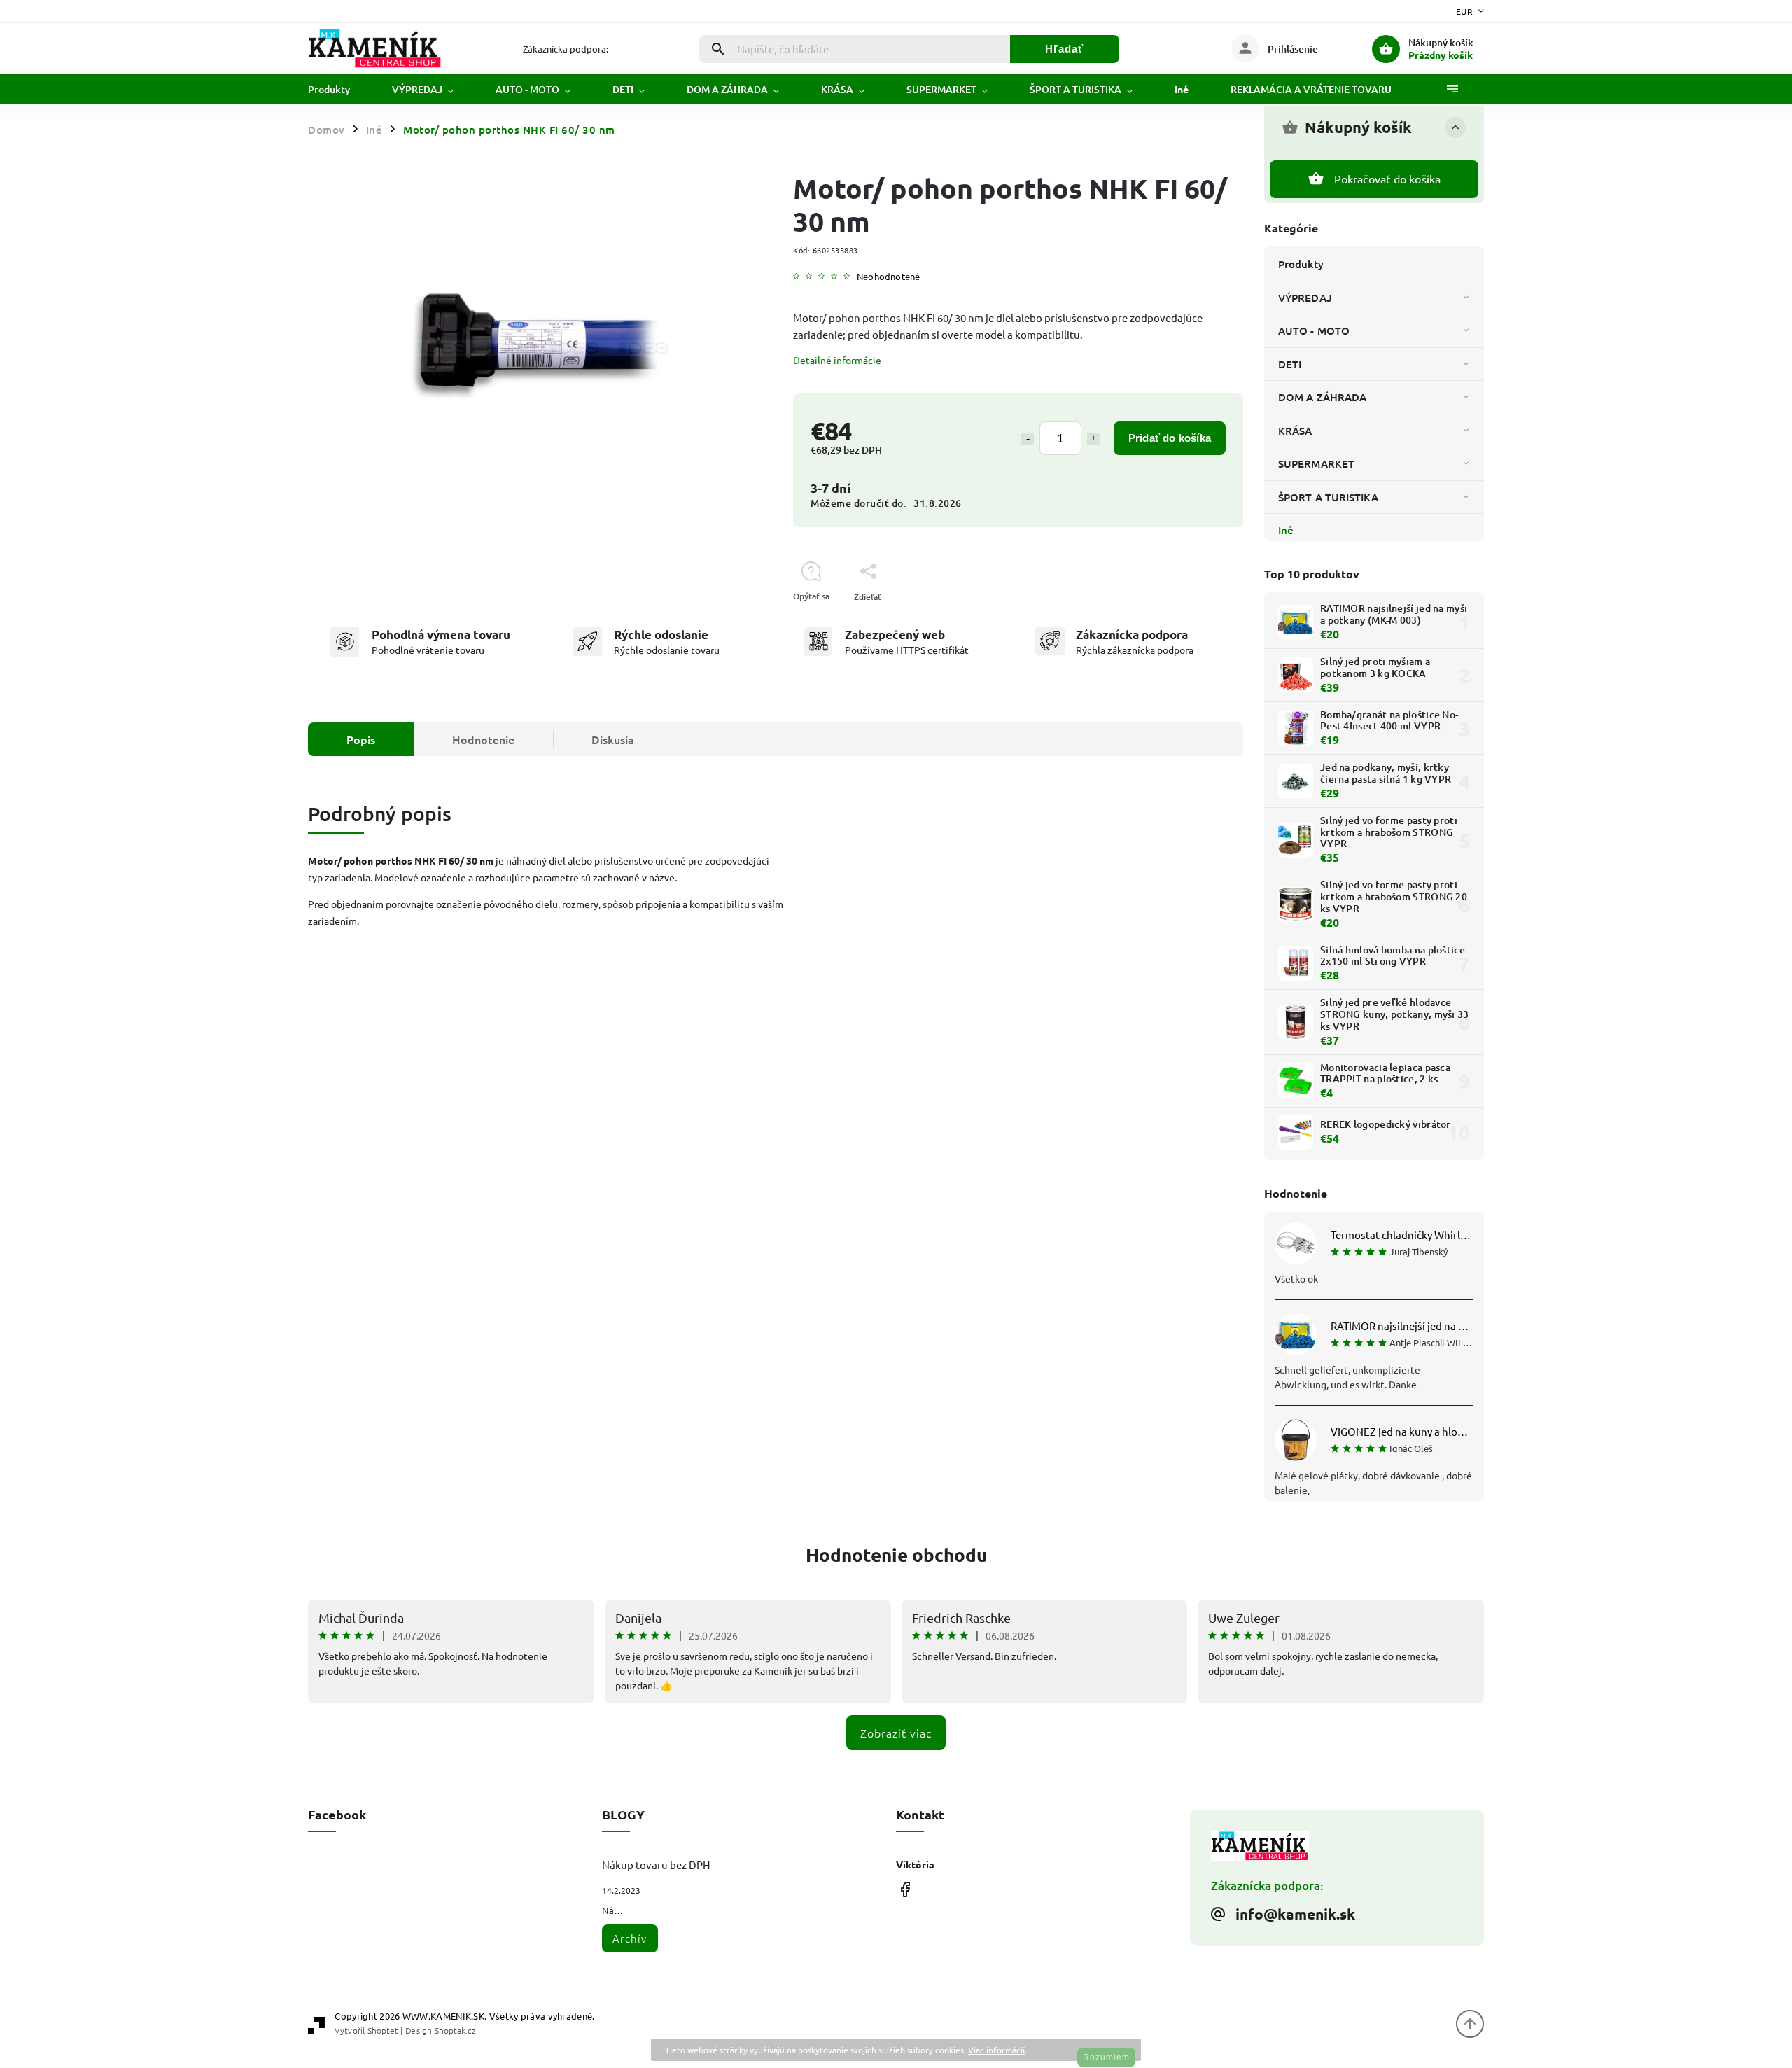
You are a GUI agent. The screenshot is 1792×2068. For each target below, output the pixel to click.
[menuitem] (339, 90)
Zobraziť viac (896, 1733)
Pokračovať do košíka (1388, 179)
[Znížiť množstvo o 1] (1028, 439)
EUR (1465, 11)
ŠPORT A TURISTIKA (1328, 497)
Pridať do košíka (1170, 438)
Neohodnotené (888, 277)
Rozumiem (1106, 2057)
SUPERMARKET (1316, 463)
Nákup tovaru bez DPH (656, 1865)
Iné (1286, 530)
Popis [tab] (361, 739)
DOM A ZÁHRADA (1322, 397)
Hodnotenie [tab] (483, 739)
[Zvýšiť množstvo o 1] (1093, 439)
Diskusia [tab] (613, 739)
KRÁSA (1295, 431)
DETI (1290, 364)
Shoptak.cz (455, 2030)
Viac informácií (996, 2050)
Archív (630, 1938)
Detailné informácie (837, 360)
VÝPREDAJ (1305, 298)
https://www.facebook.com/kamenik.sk (905, 1889)
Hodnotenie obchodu (896, 1555)
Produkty (1301, 264)
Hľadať (1064, 49)
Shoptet (383, 2030)
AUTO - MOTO (1314, 330)
